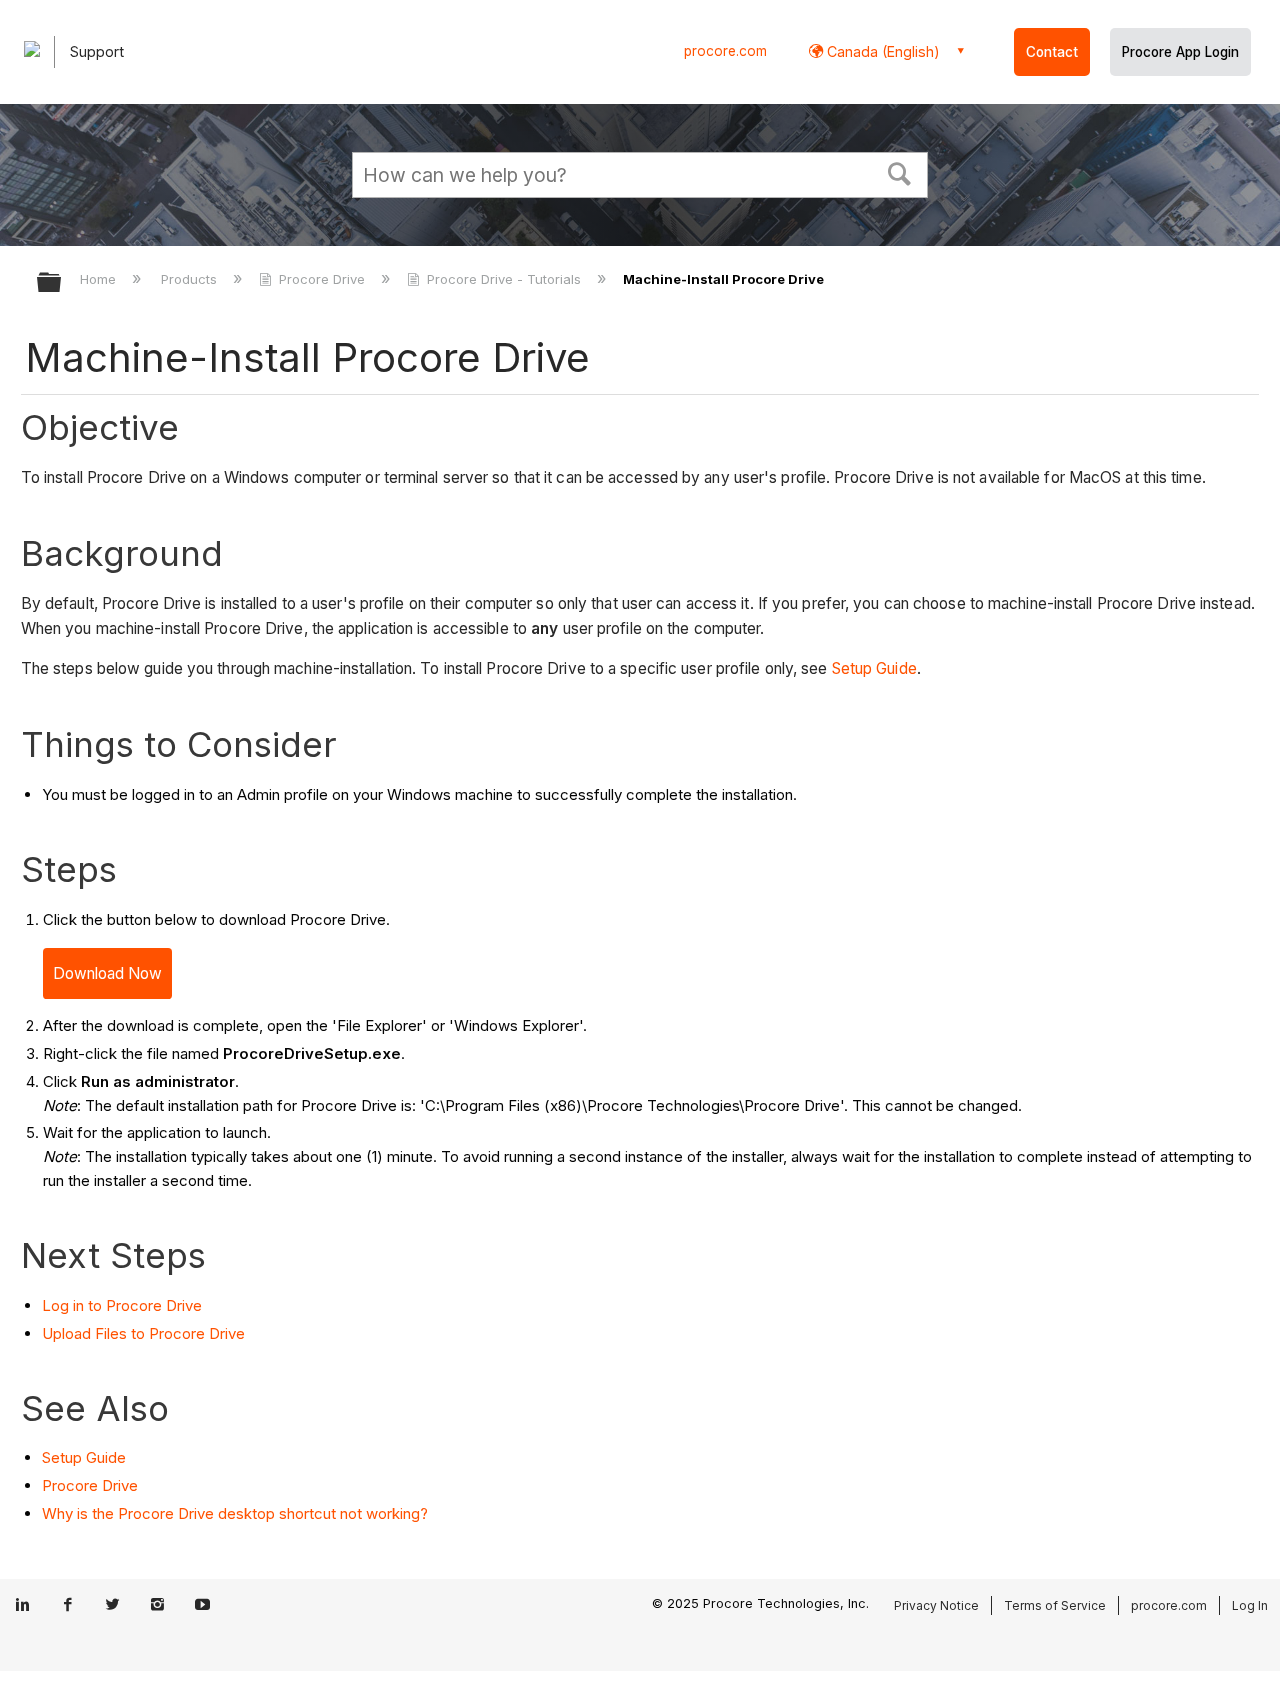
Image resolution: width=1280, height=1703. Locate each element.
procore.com (725, 51)
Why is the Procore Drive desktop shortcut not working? (235, 1513)
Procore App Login (1180, 52)
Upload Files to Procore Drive (143, 1333)
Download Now (107, 973)
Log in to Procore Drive (122, 1305)
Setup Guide (874, 668)
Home (100, 279)
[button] (900, 172)
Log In (1250, 1605)
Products (191, 279)
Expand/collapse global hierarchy (62, 283)
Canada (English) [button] (881, 51)
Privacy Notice (936, 1605)
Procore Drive (322, 279)
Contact (1052, 52)
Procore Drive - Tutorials (504, 279)
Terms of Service (1055, 1605)
